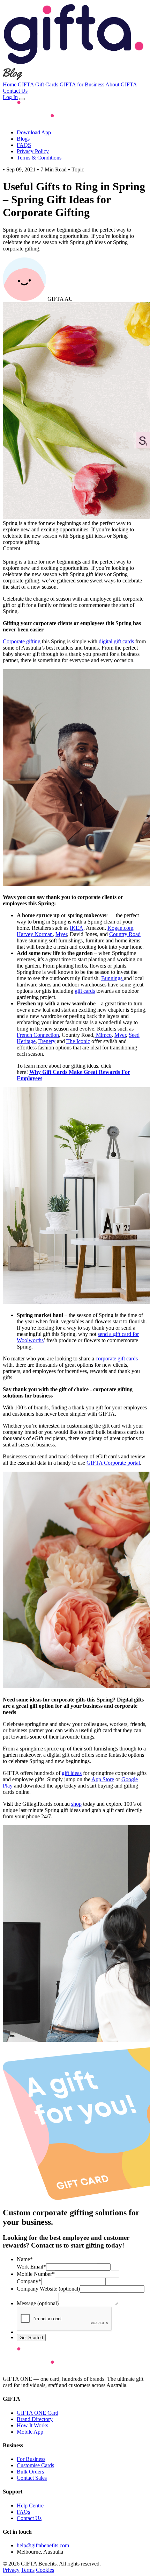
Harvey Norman (35, 934)
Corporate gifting (22, 641)
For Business (31, 2459)
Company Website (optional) (48, 2289)
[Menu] (22, 99)
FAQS (24, 145)
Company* (29, 2281)
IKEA (77, 928)
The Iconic (78, 1041)
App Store (103, 1779)
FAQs (23, 2512)
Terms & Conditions (39, 158)
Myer (61, 934)
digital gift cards (116, 641)
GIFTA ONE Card (37, 2413)
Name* (25, 2259)
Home (10, 84)
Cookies (45, 2570)
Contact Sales (32, 2478)
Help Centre (30, 2506)
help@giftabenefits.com (43, 2545)
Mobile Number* (36, 2274)
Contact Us (15, 91)
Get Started (31, 2338)
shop (76, 1804)
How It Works (32, 2425)
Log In (10, 97)
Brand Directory (35, 2419)
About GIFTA (121, 84)
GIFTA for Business (82, 84)
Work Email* (31, 2267)
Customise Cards (35, 2465)
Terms (28, 2570)
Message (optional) (38, 2303)
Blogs (23, 139)
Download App (34, 132)
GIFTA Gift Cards (38, 84)
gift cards (85, 991)
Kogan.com (120, 928)
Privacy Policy (33, 151)
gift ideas (72, 1773)
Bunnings (112, 978)
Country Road (125, 934)
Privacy (11, 2570)
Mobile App (30, 2432)
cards (117, 1358)
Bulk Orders (30, 2472)
